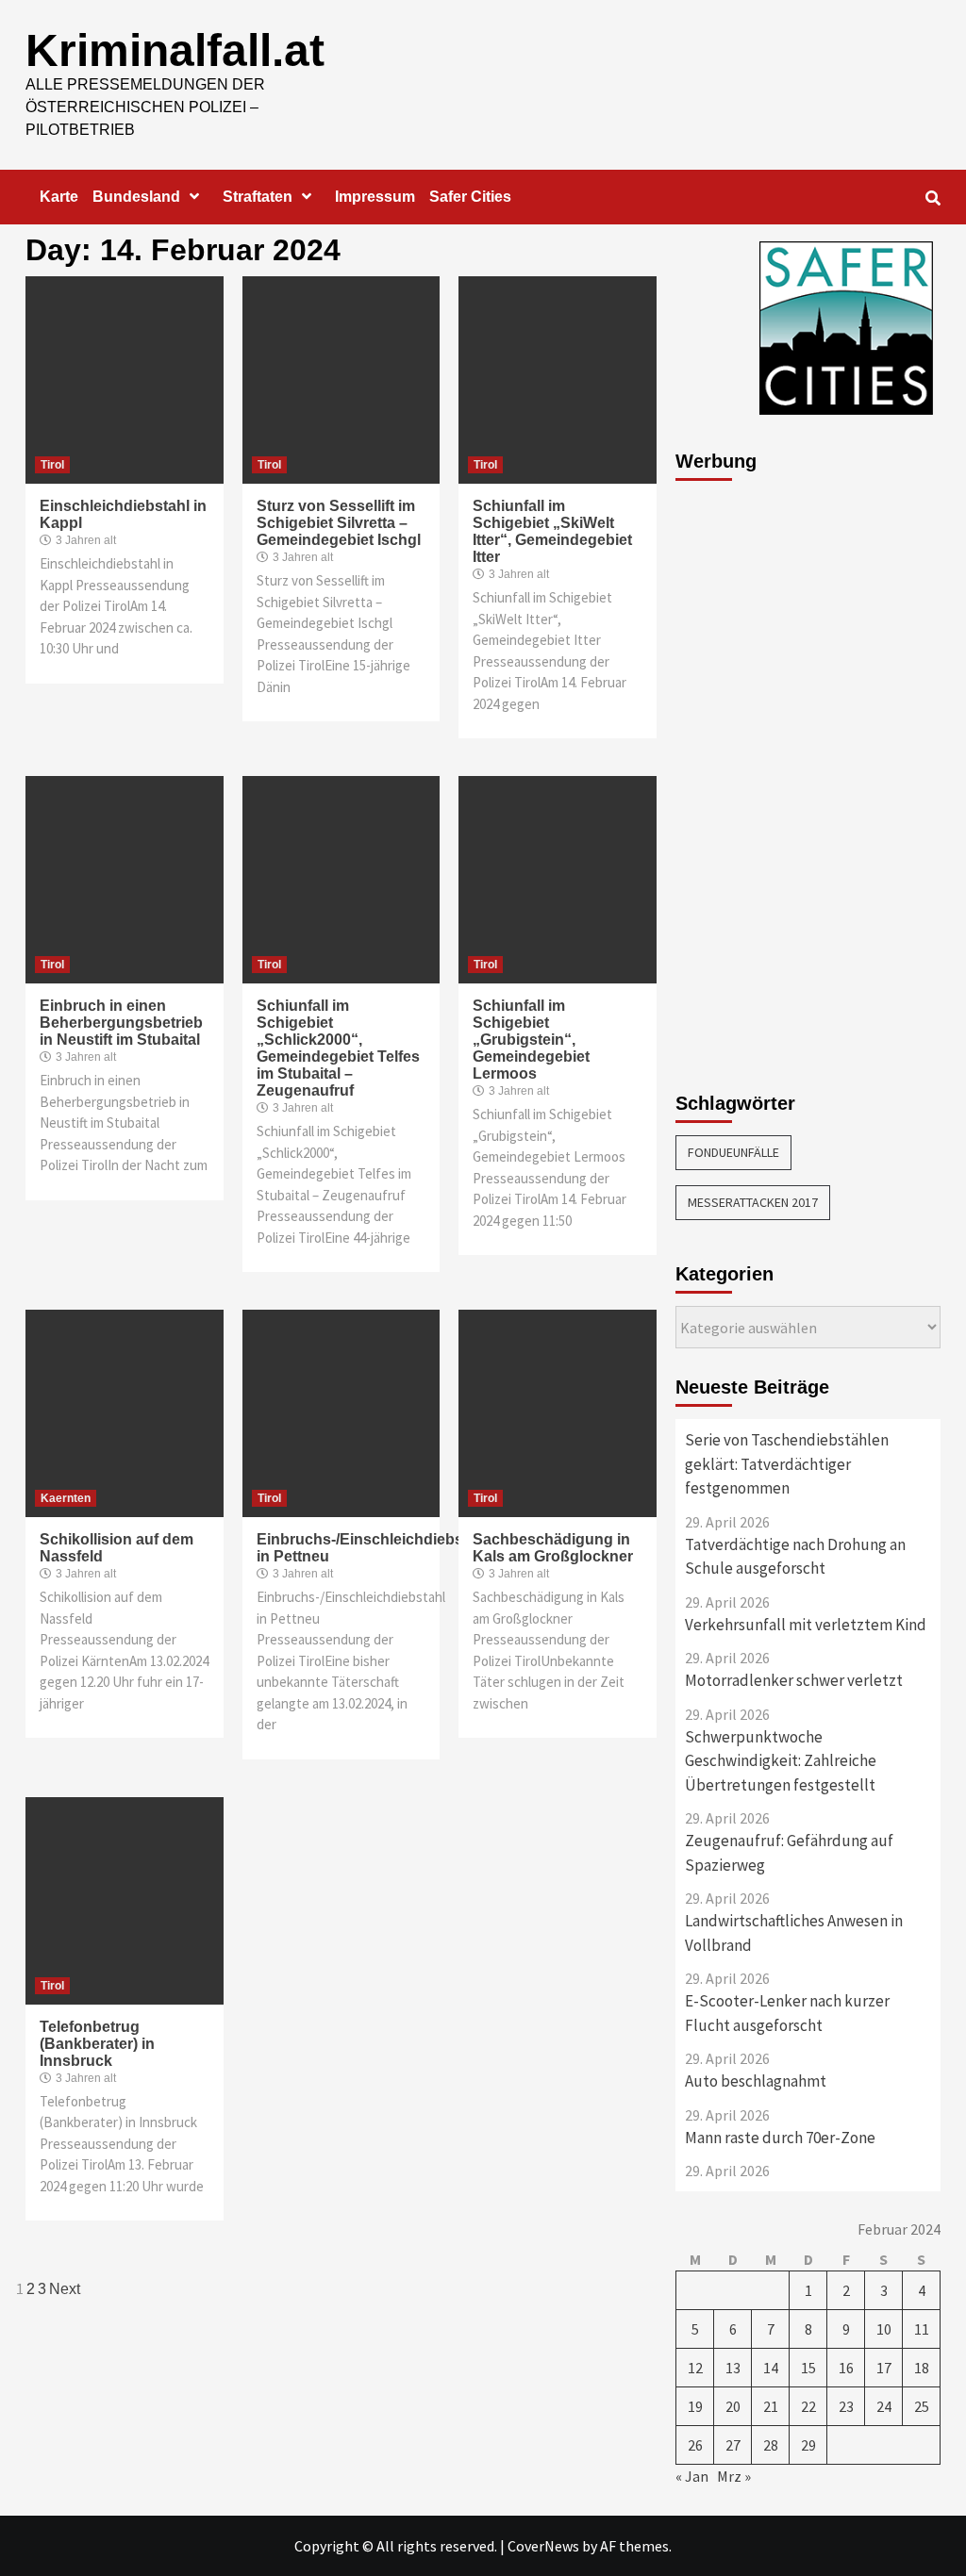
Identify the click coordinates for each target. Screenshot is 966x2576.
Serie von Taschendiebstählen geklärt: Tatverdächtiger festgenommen (787, 1464)
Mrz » (734, 2476)
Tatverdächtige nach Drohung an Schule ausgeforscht (795, 1557)
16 (846, 2368)
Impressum (375, 197)
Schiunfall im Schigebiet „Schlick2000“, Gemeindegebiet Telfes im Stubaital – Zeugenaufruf (338, 1048)
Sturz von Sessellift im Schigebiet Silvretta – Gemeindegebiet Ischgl (339, 523)
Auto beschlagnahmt (756, 2081)
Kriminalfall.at (175, 50)
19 (695, 2406)
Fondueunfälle (733, 1152)
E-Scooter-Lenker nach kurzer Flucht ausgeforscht (787, 2013)
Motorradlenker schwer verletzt (794, 1680)
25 (922, 2406)
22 (808, 2406)
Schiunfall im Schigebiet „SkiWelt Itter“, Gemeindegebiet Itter (552, 531)
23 (846, 2406)
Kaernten (66, 1498)
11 (922, 2329)
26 (695, 2445)
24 (884, 2406)
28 (771, 2445)
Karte (59, 197)
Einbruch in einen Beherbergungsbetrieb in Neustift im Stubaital (121, 1023)
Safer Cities (470, 197)
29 (808, 2445)
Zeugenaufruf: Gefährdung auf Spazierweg (789, 1853)
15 (808, 2368)
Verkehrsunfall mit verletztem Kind (806, 1625)
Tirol (52, 465)
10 (884, 2329)
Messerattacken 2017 (753, 1202)
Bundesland (136, 197)
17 (884, 2368)
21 (771, 2406)
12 (695, 2368)
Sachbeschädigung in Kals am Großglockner (553, 1548)
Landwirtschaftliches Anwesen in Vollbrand (794, 1933)
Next (65, 2289)
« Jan (692, 2476)
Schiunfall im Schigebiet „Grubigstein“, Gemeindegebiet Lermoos (531, 1040)
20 (733, 2406)
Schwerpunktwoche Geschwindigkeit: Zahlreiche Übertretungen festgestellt (781, 1761)
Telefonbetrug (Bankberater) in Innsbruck (97, 2044)
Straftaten (258, 197)
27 (733, 2445)
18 (922, 2368)
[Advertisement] (751, 776)
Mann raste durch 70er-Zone (780, 2138)
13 (733, 2368)
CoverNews (543, 2546)
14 (771, 2368)
